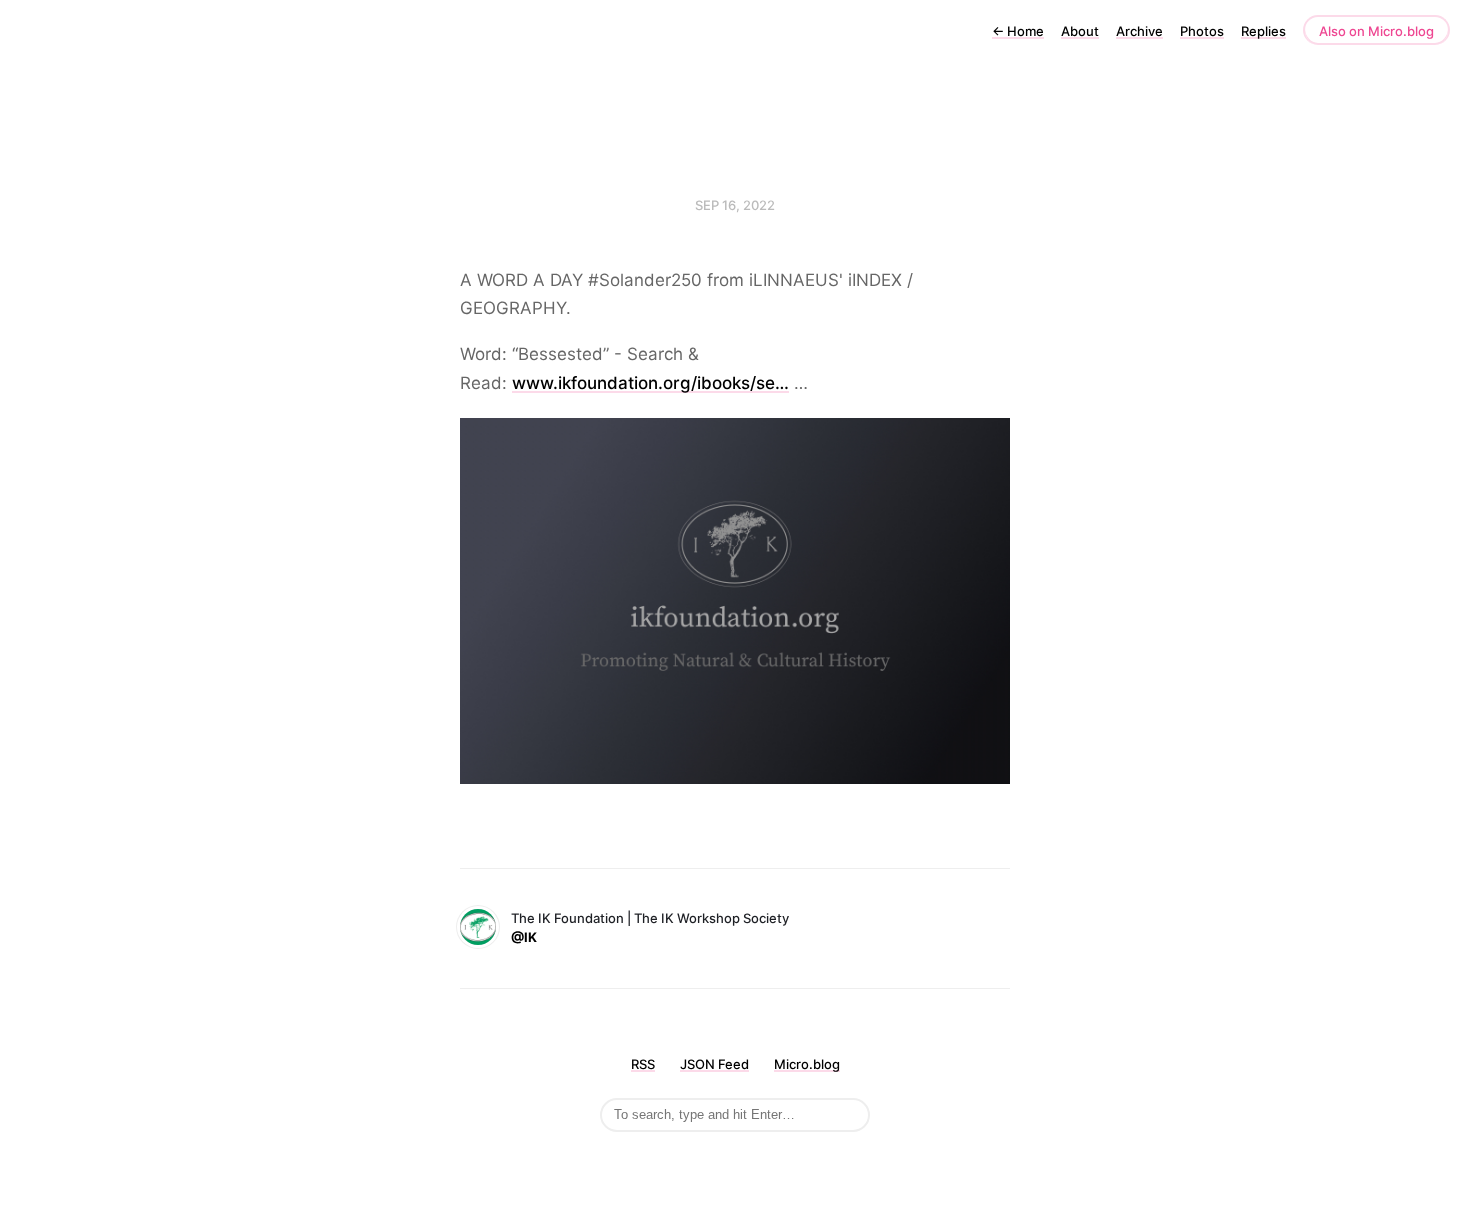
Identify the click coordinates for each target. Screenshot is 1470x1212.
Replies (1263, 31)
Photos (1202, 31)
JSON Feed (714, 1064)
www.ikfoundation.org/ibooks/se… (650, 383)
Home (1018, 31)
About (1080, 31)
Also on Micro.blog (1376, 31)
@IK (524, 937)
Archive (1139, 31)
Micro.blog (807, 1064)
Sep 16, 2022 (735, 205)
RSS (643, 1064)
